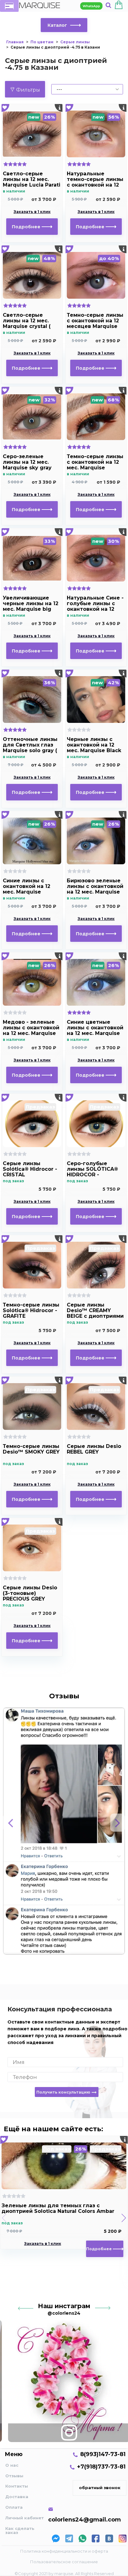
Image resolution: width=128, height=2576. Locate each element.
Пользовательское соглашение (64, 2562)
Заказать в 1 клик (32, 212)
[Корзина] (119, 6)
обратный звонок (100, 2488)
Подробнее (27, 227)
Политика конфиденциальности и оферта (64, 2551)
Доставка (17, 2497)
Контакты (17, 2486)
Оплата (14, 2507)
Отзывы (14, 2476)
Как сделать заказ (20, 2530)
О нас (12, 2465)
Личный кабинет (25, 2518)
